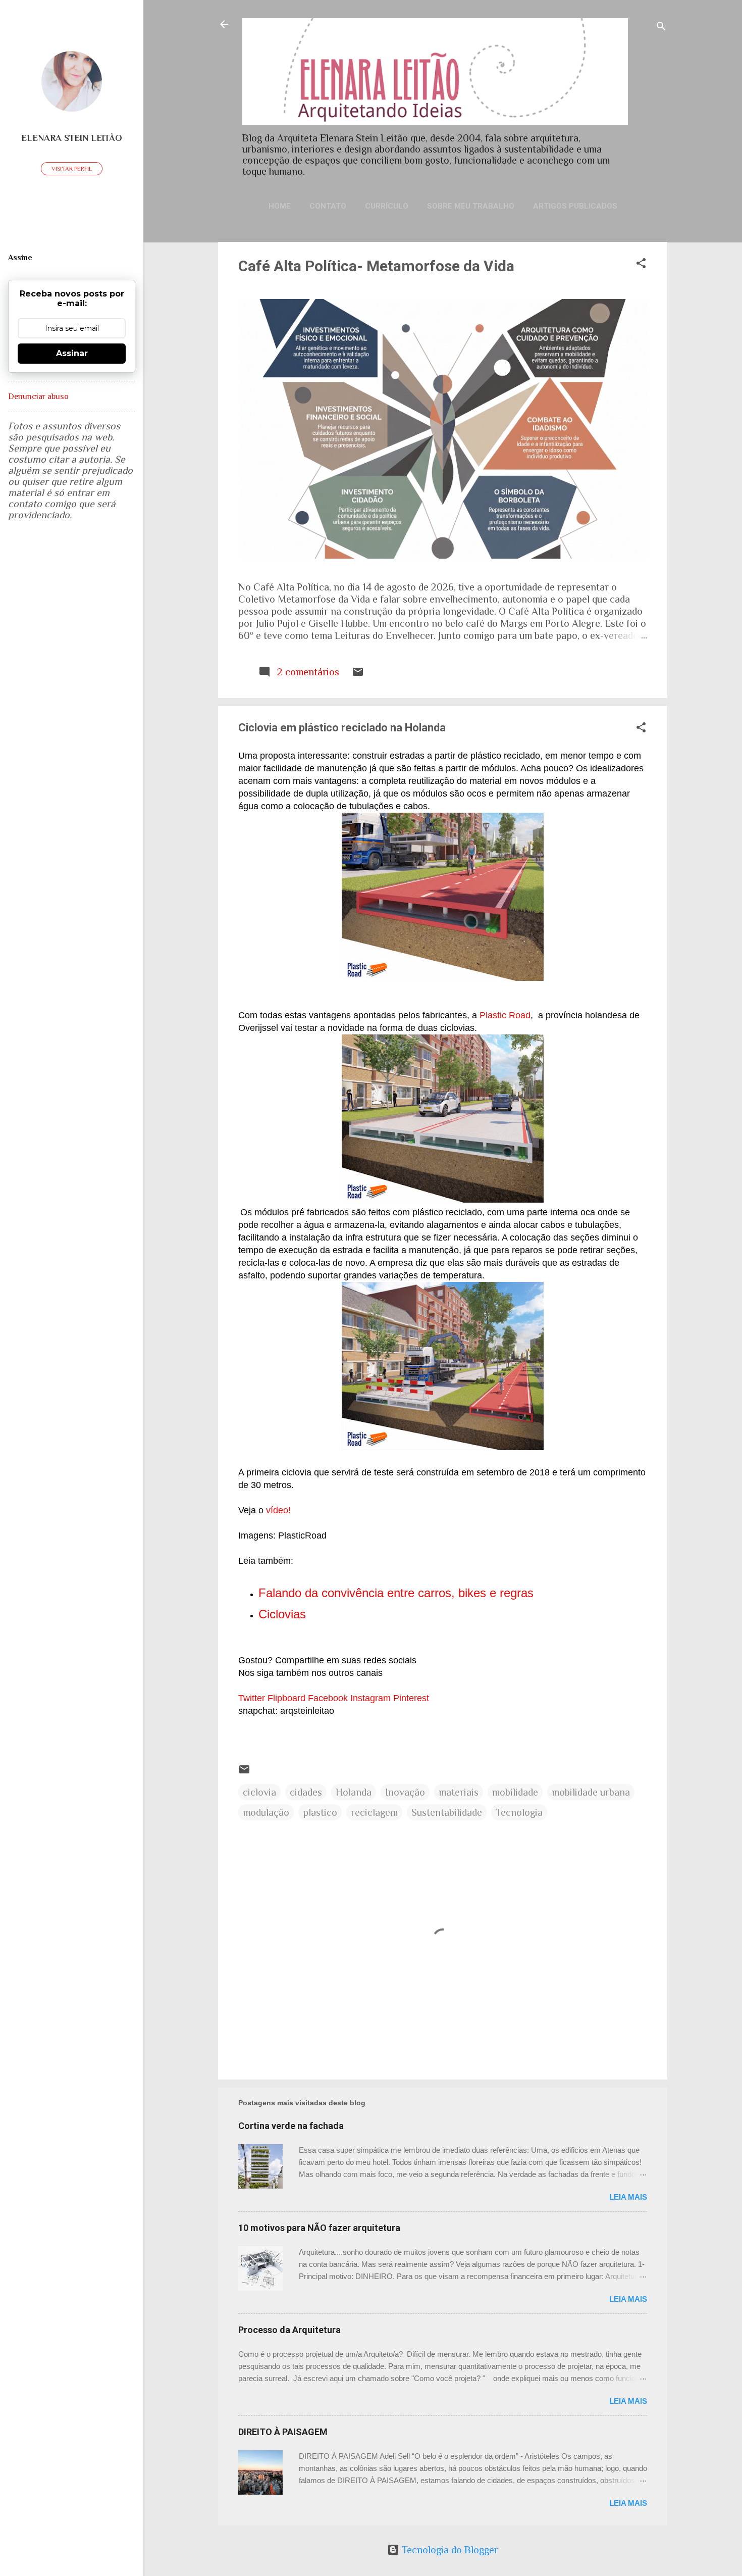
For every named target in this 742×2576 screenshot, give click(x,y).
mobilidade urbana (591, 1792)
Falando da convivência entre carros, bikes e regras (398, 1593)
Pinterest (411, 1698)
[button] (641, 264)
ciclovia (259, 1792)
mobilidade (515, 1792)
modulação (266, 1812)
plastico (320, 1812)
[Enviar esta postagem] (358, 674)
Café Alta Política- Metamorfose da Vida (376, 266)
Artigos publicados (575, 206)
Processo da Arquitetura (289, 2330)
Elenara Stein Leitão (72, 138)
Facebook (328, 1698)
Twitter (252, 1698)
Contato (328, 206)
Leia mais (628, 2197)
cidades (306, 1792)
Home (280, 206)
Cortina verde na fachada (291, 2126)
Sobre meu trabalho (471, 206)
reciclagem (374, 1812)
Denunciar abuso (38, 397)
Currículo (387, 206)
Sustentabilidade (447, 1812)
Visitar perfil (72, 169)
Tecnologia (519, 1812)
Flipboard (286, 1698)
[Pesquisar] (661, 28)
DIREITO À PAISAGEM (283, 2432)
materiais (459, 1792)
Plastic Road (505, 1015)
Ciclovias (282, 1614)
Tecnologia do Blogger (449, 2550)
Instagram (370, 1698)
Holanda (354, 1792)
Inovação (405, 1792)
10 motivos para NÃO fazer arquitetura (319, 2228)
